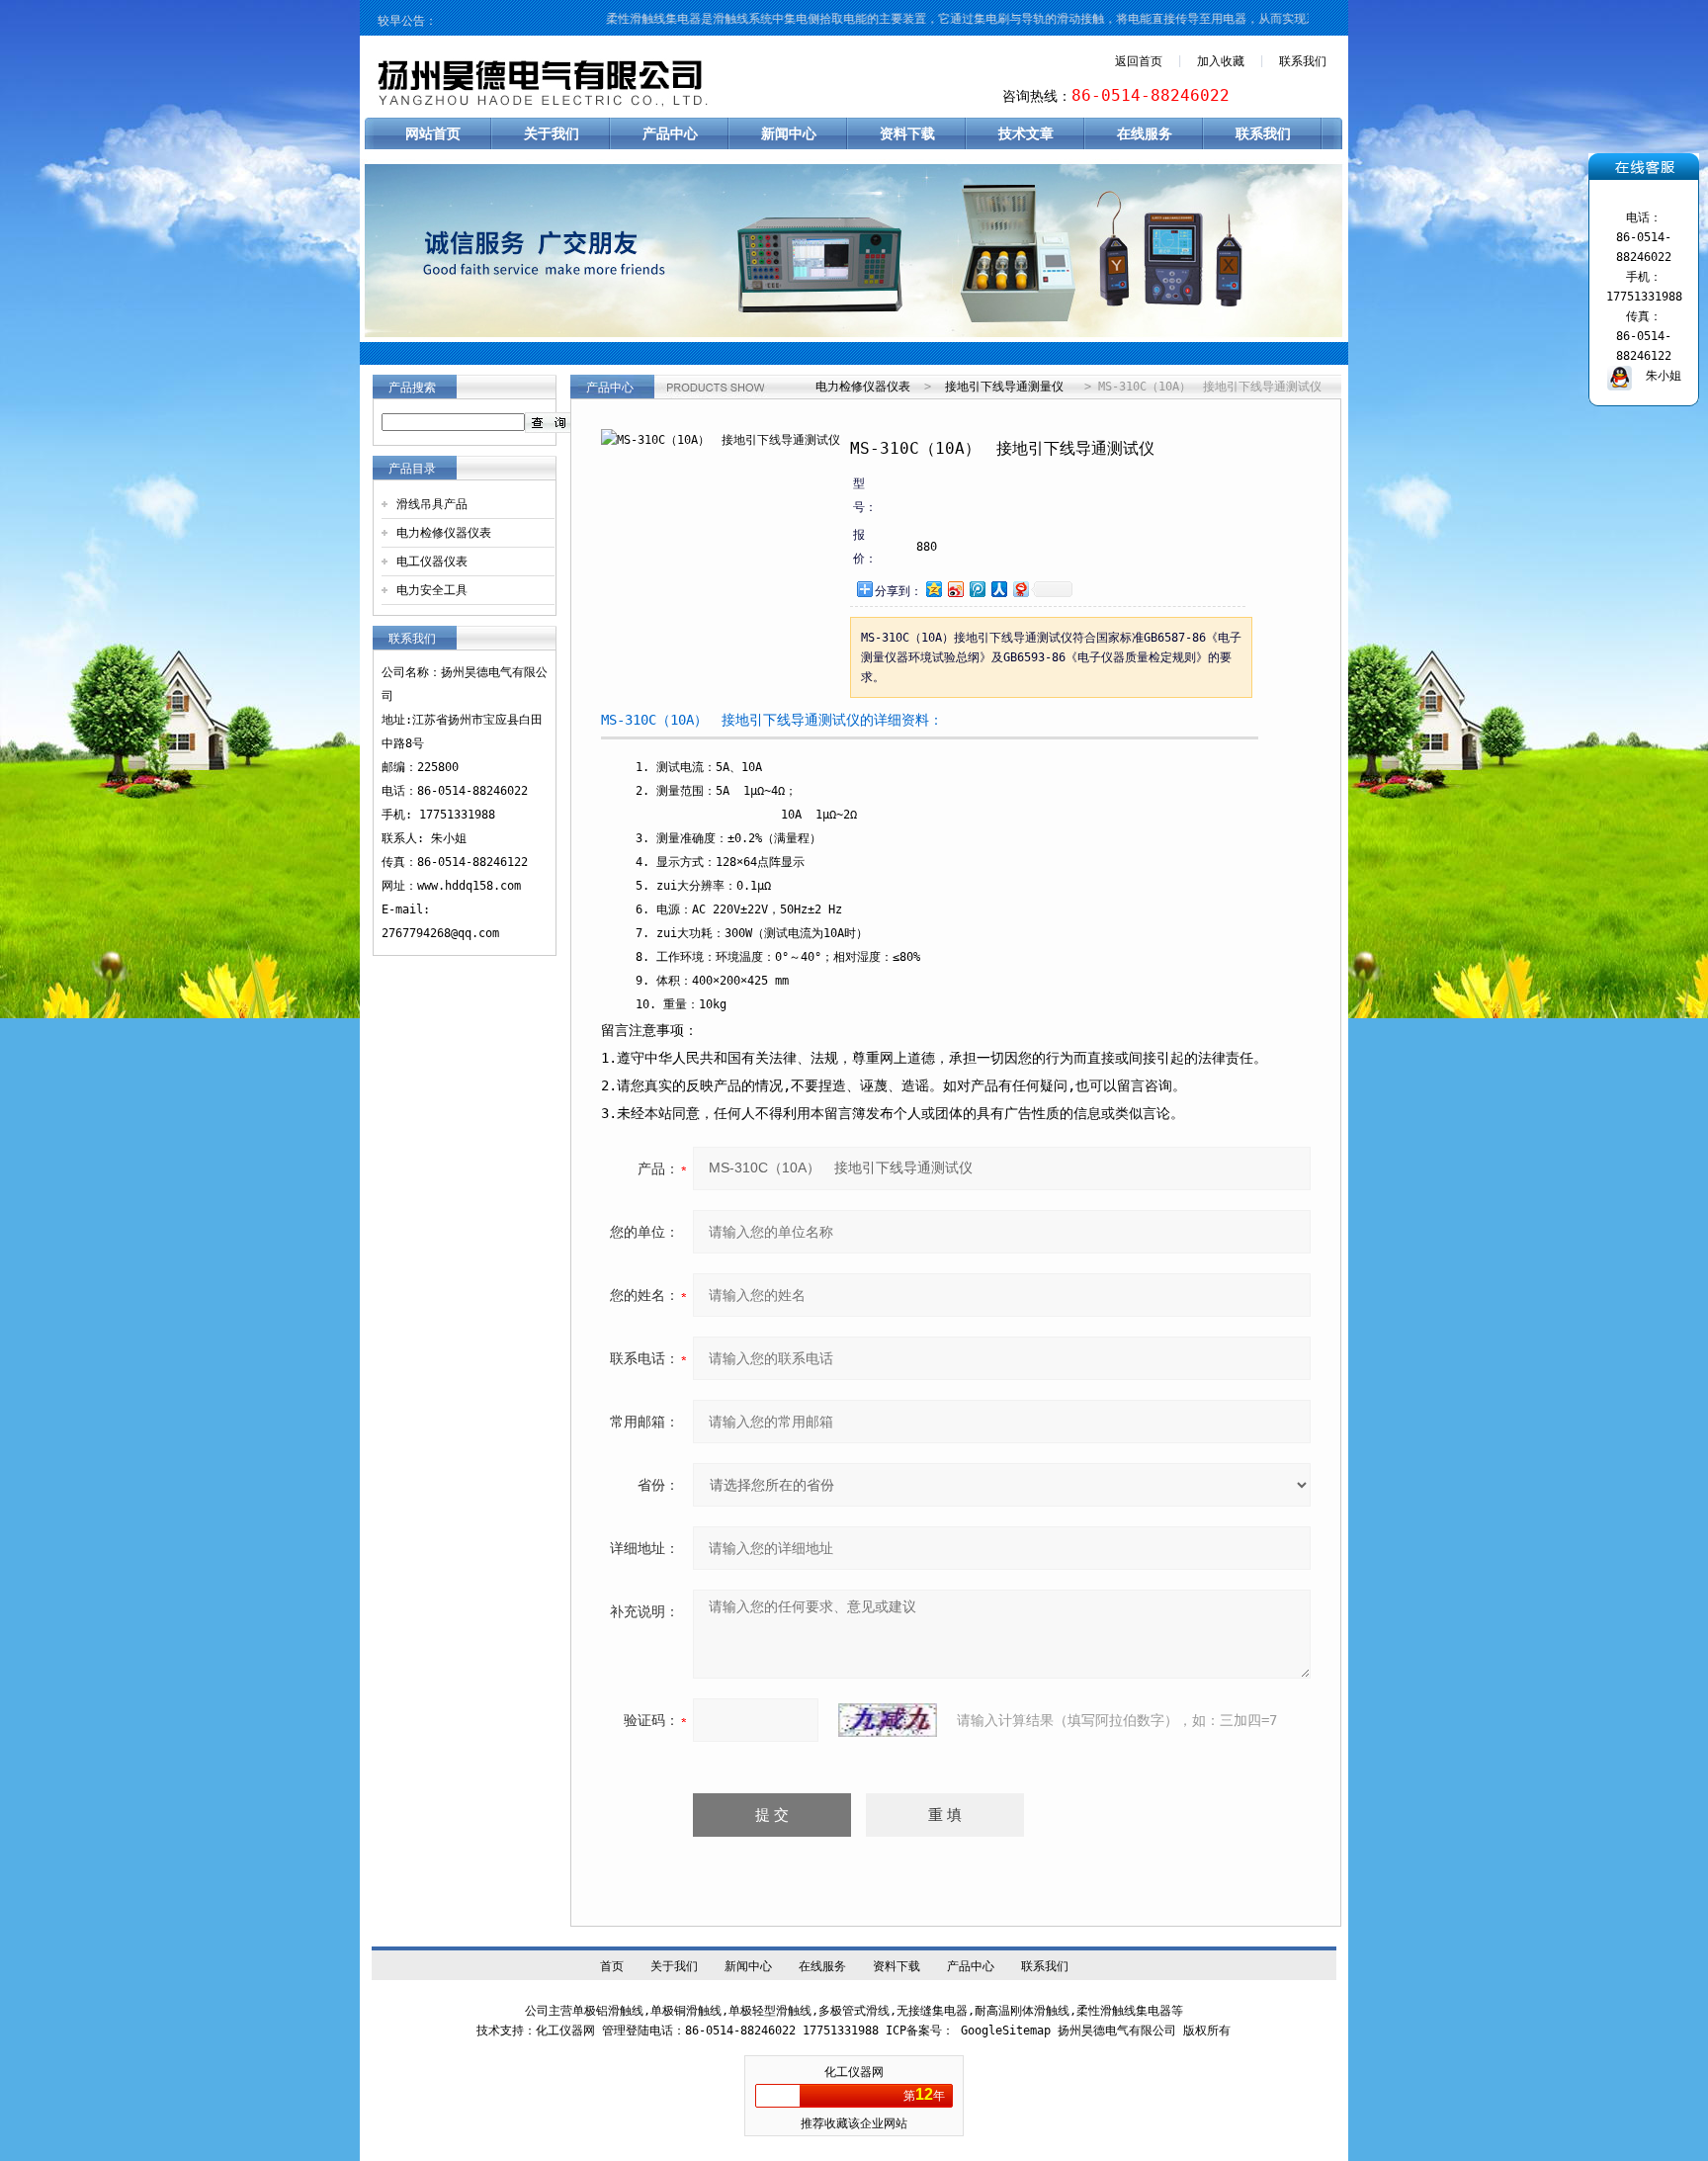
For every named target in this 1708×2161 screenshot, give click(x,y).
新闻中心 (789, 133)
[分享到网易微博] (1020, 589)
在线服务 (1145, 133)
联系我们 (1303, 61)
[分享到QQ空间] (933, 589)
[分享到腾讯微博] (977, 589)
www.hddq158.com (469, 886)
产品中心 (670, 133)
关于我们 (552, 133)
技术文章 (1026, 133)
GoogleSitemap (1006, 2031)
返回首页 (1139, 61)
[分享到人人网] (998, 589)
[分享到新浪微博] (955, 589)
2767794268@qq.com (440, 933)
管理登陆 (626, 2031)
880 (927, 547)
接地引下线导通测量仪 (1004, 387)
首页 (612, 1966)
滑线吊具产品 (432, 504)
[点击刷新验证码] (888, 1720)
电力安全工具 (432, 590)
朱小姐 (1657, 376)
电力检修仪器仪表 (444, 533)
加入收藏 (1221, 61)
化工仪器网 (854, 2072)
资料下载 (907, 133)
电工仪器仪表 (432, 562)
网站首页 (433, 133)
